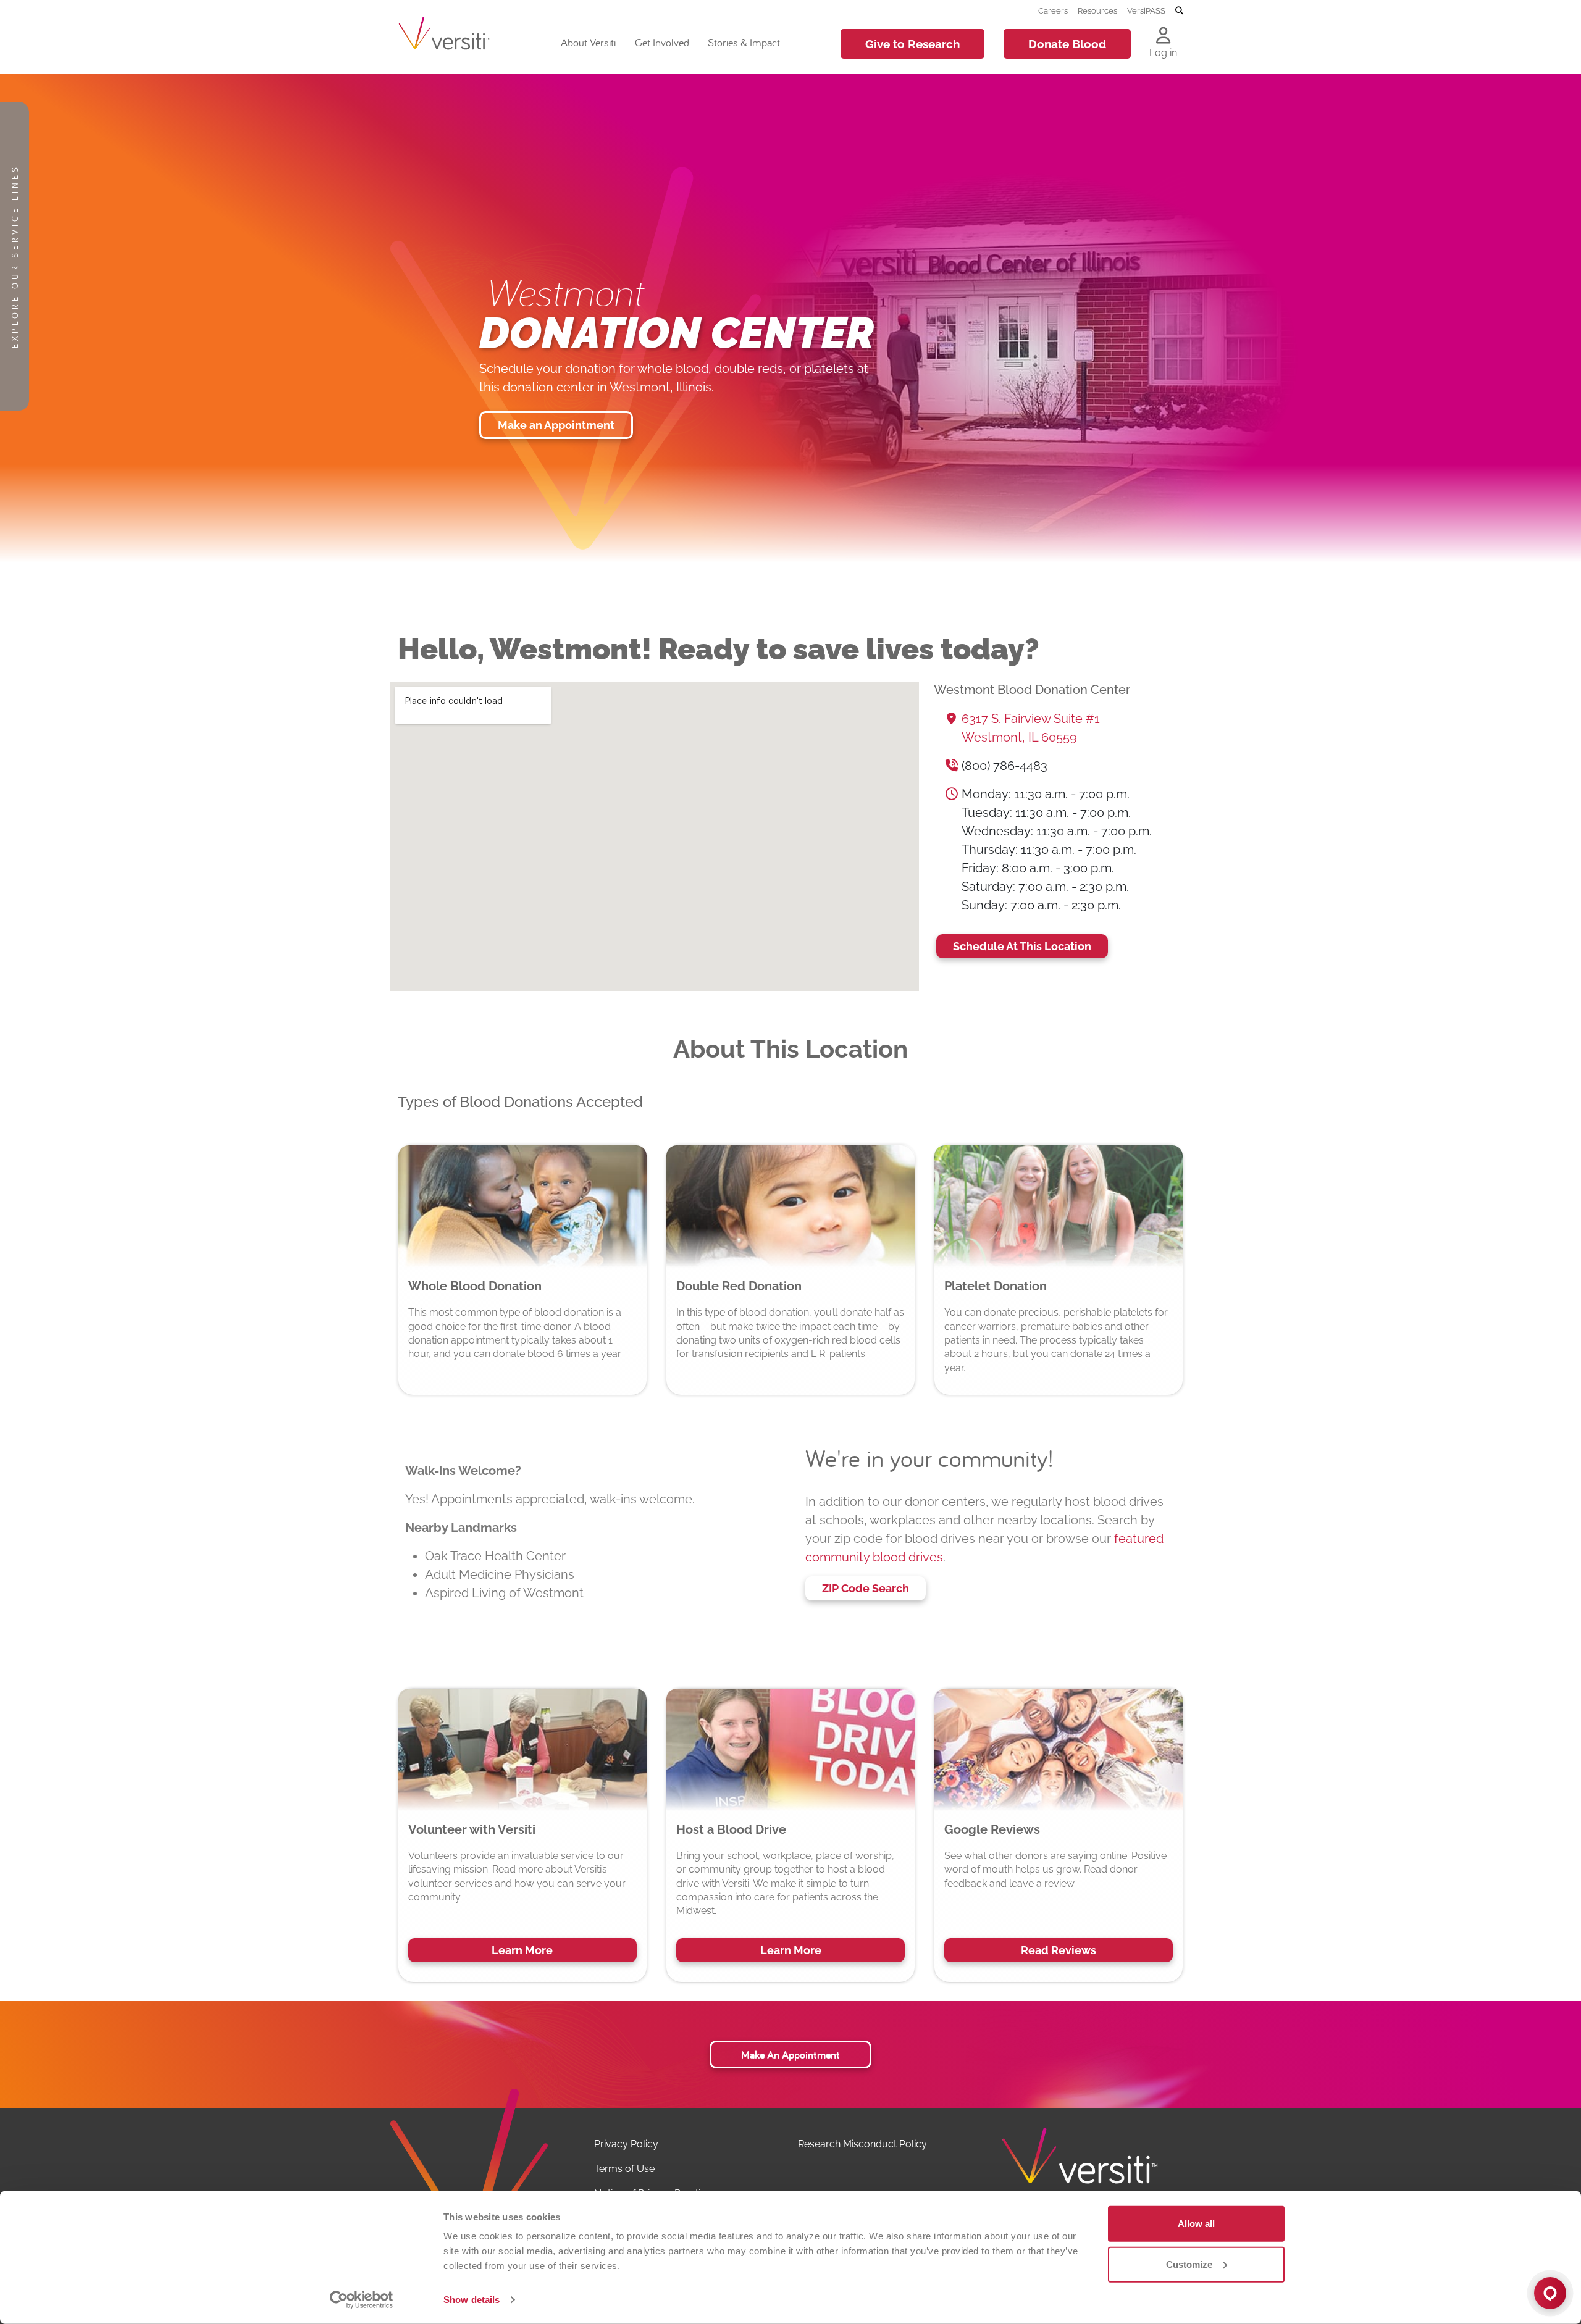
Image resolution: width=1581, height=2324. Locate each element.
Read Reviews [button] (1059, 1950)
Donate (1067, 44)
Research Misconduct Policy (862, 2144)
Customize (1189, 2264)
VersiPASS (1146, 10)
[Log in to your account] (1163, 36)
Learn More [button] (522, 1950)
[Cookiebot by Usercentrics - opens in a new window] (362, 2300)
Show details (472, 2300)
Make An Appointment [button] (790, 2054)
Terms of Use (624, 2169)
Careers (1053, 10)
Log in (1163, 53)
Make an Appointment (556, 425)
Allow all (1196, 2224)
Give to (912, 44)
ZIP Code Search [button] (866, 1588)
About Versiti (588, 42)
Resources (1097, 10)
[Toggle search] (1179, 11)
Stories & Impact (744, 42)
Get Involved (662, 42)
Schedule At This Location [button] (1022, 946)
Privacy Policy (626, 2144)
